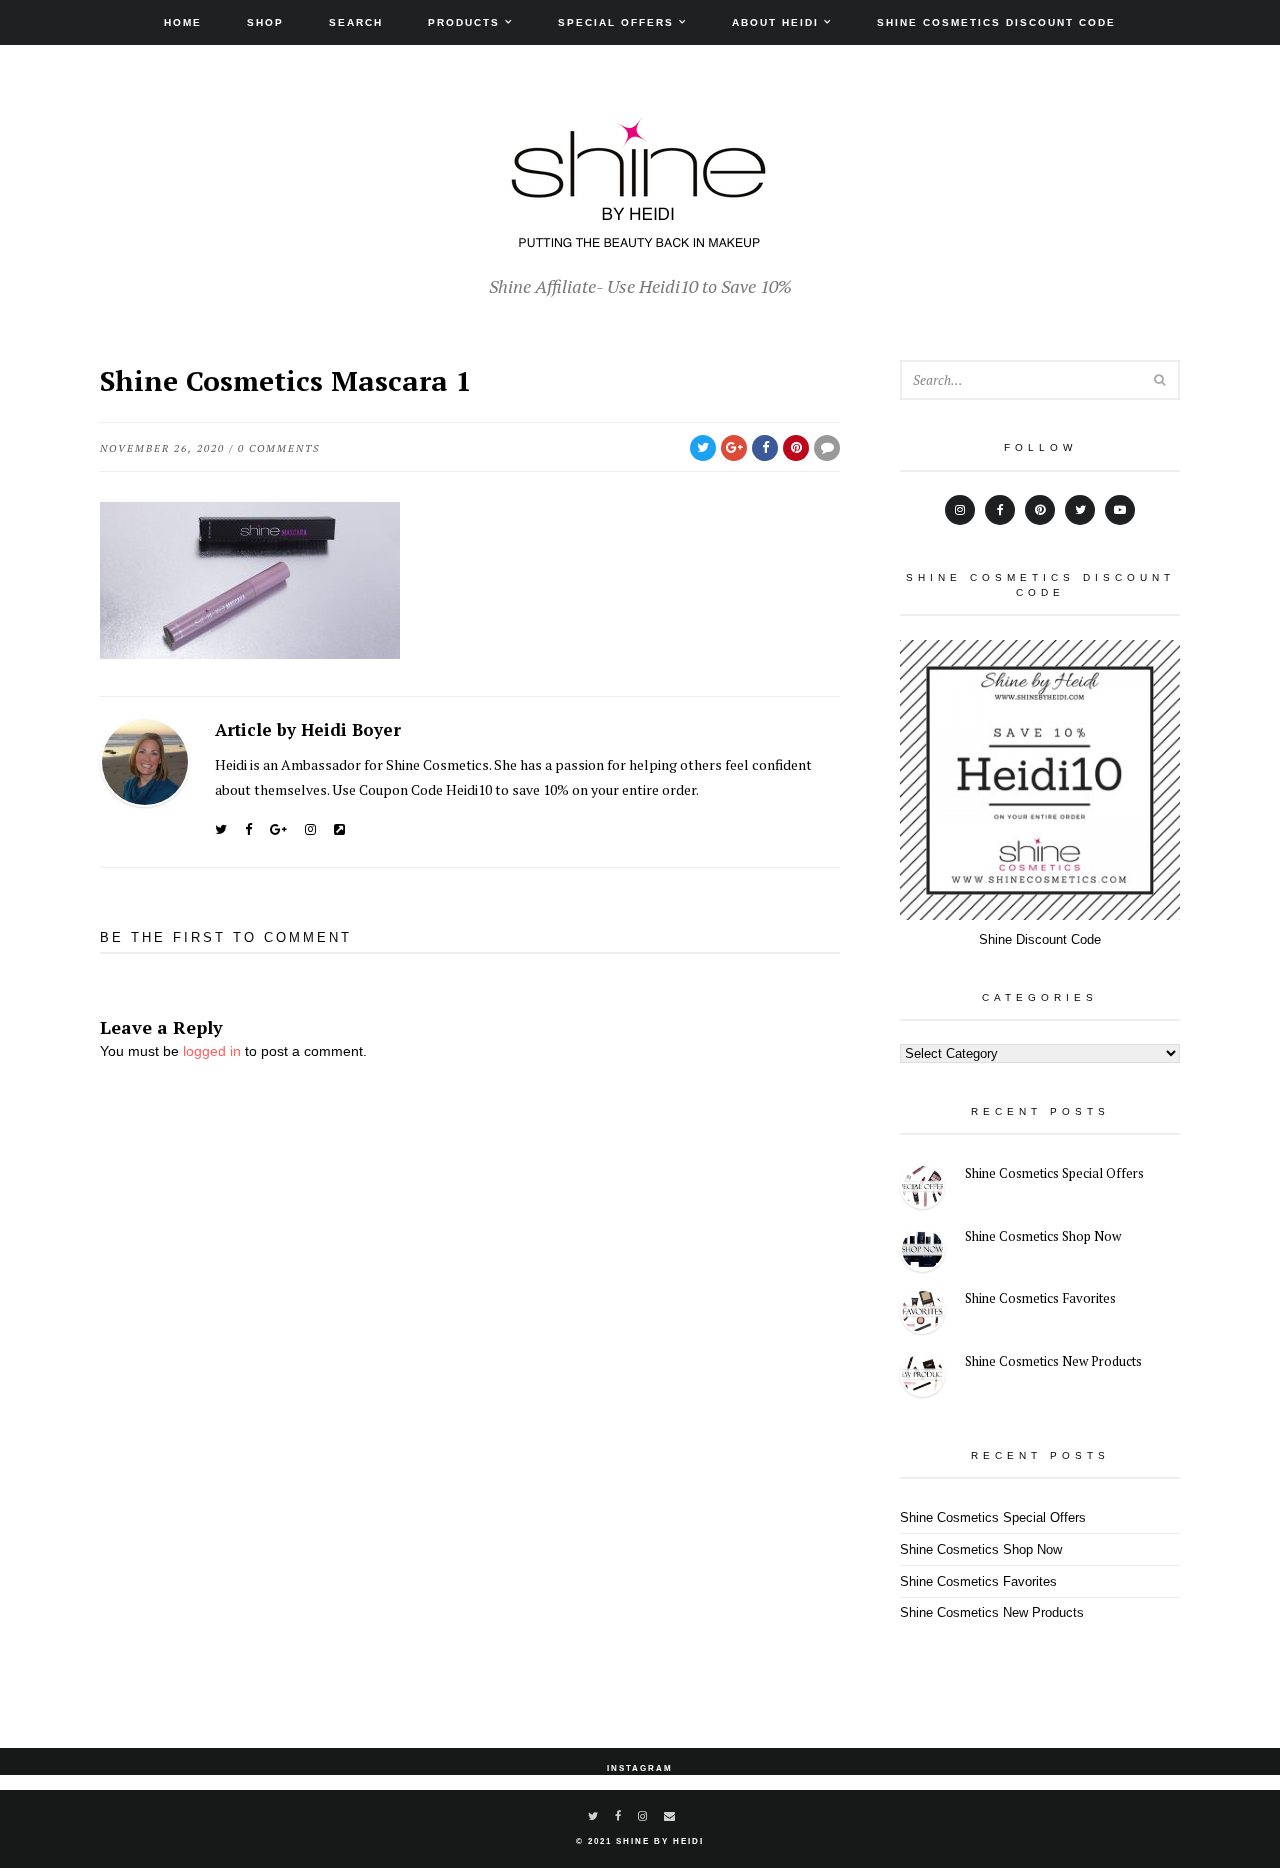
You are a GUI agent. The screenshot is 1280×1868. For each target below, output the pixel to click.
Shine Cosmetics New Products (1053, 1361)
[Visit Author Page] (145, 762)
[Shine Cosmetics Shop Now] (922, 1252)
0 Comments (279, 448)
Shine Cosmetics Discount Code (996, 22)
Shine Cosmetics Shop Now (1043, 1236)
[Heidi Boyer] (339, 829)
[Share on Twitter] (703, 448)
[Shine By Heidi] (640, 237)
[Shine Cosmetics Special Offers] (922, 1189)
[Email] (670, 1816)
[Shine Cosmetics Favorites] (922, 1314)
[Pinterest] (1040, 510)
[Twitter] (221, 829)
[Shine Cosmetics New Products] (922, 1377)
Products (464, 22)
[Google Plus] (278, 829)
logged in (212, 1051)
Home (183, 22)
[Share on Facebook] (765, 448)
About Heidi (775, 22)
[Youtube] (1120, 510)
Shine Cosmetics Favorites (1040, 1298)
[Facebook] (248, 829)
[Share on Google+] (734, 448)
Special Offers (616, 22)
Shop (265, 22)
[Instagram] (310, 829)
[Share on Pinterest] (796, 448)
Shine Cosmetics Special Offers (1054, 1173)
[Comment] (827, 448)
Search (356, 22)
